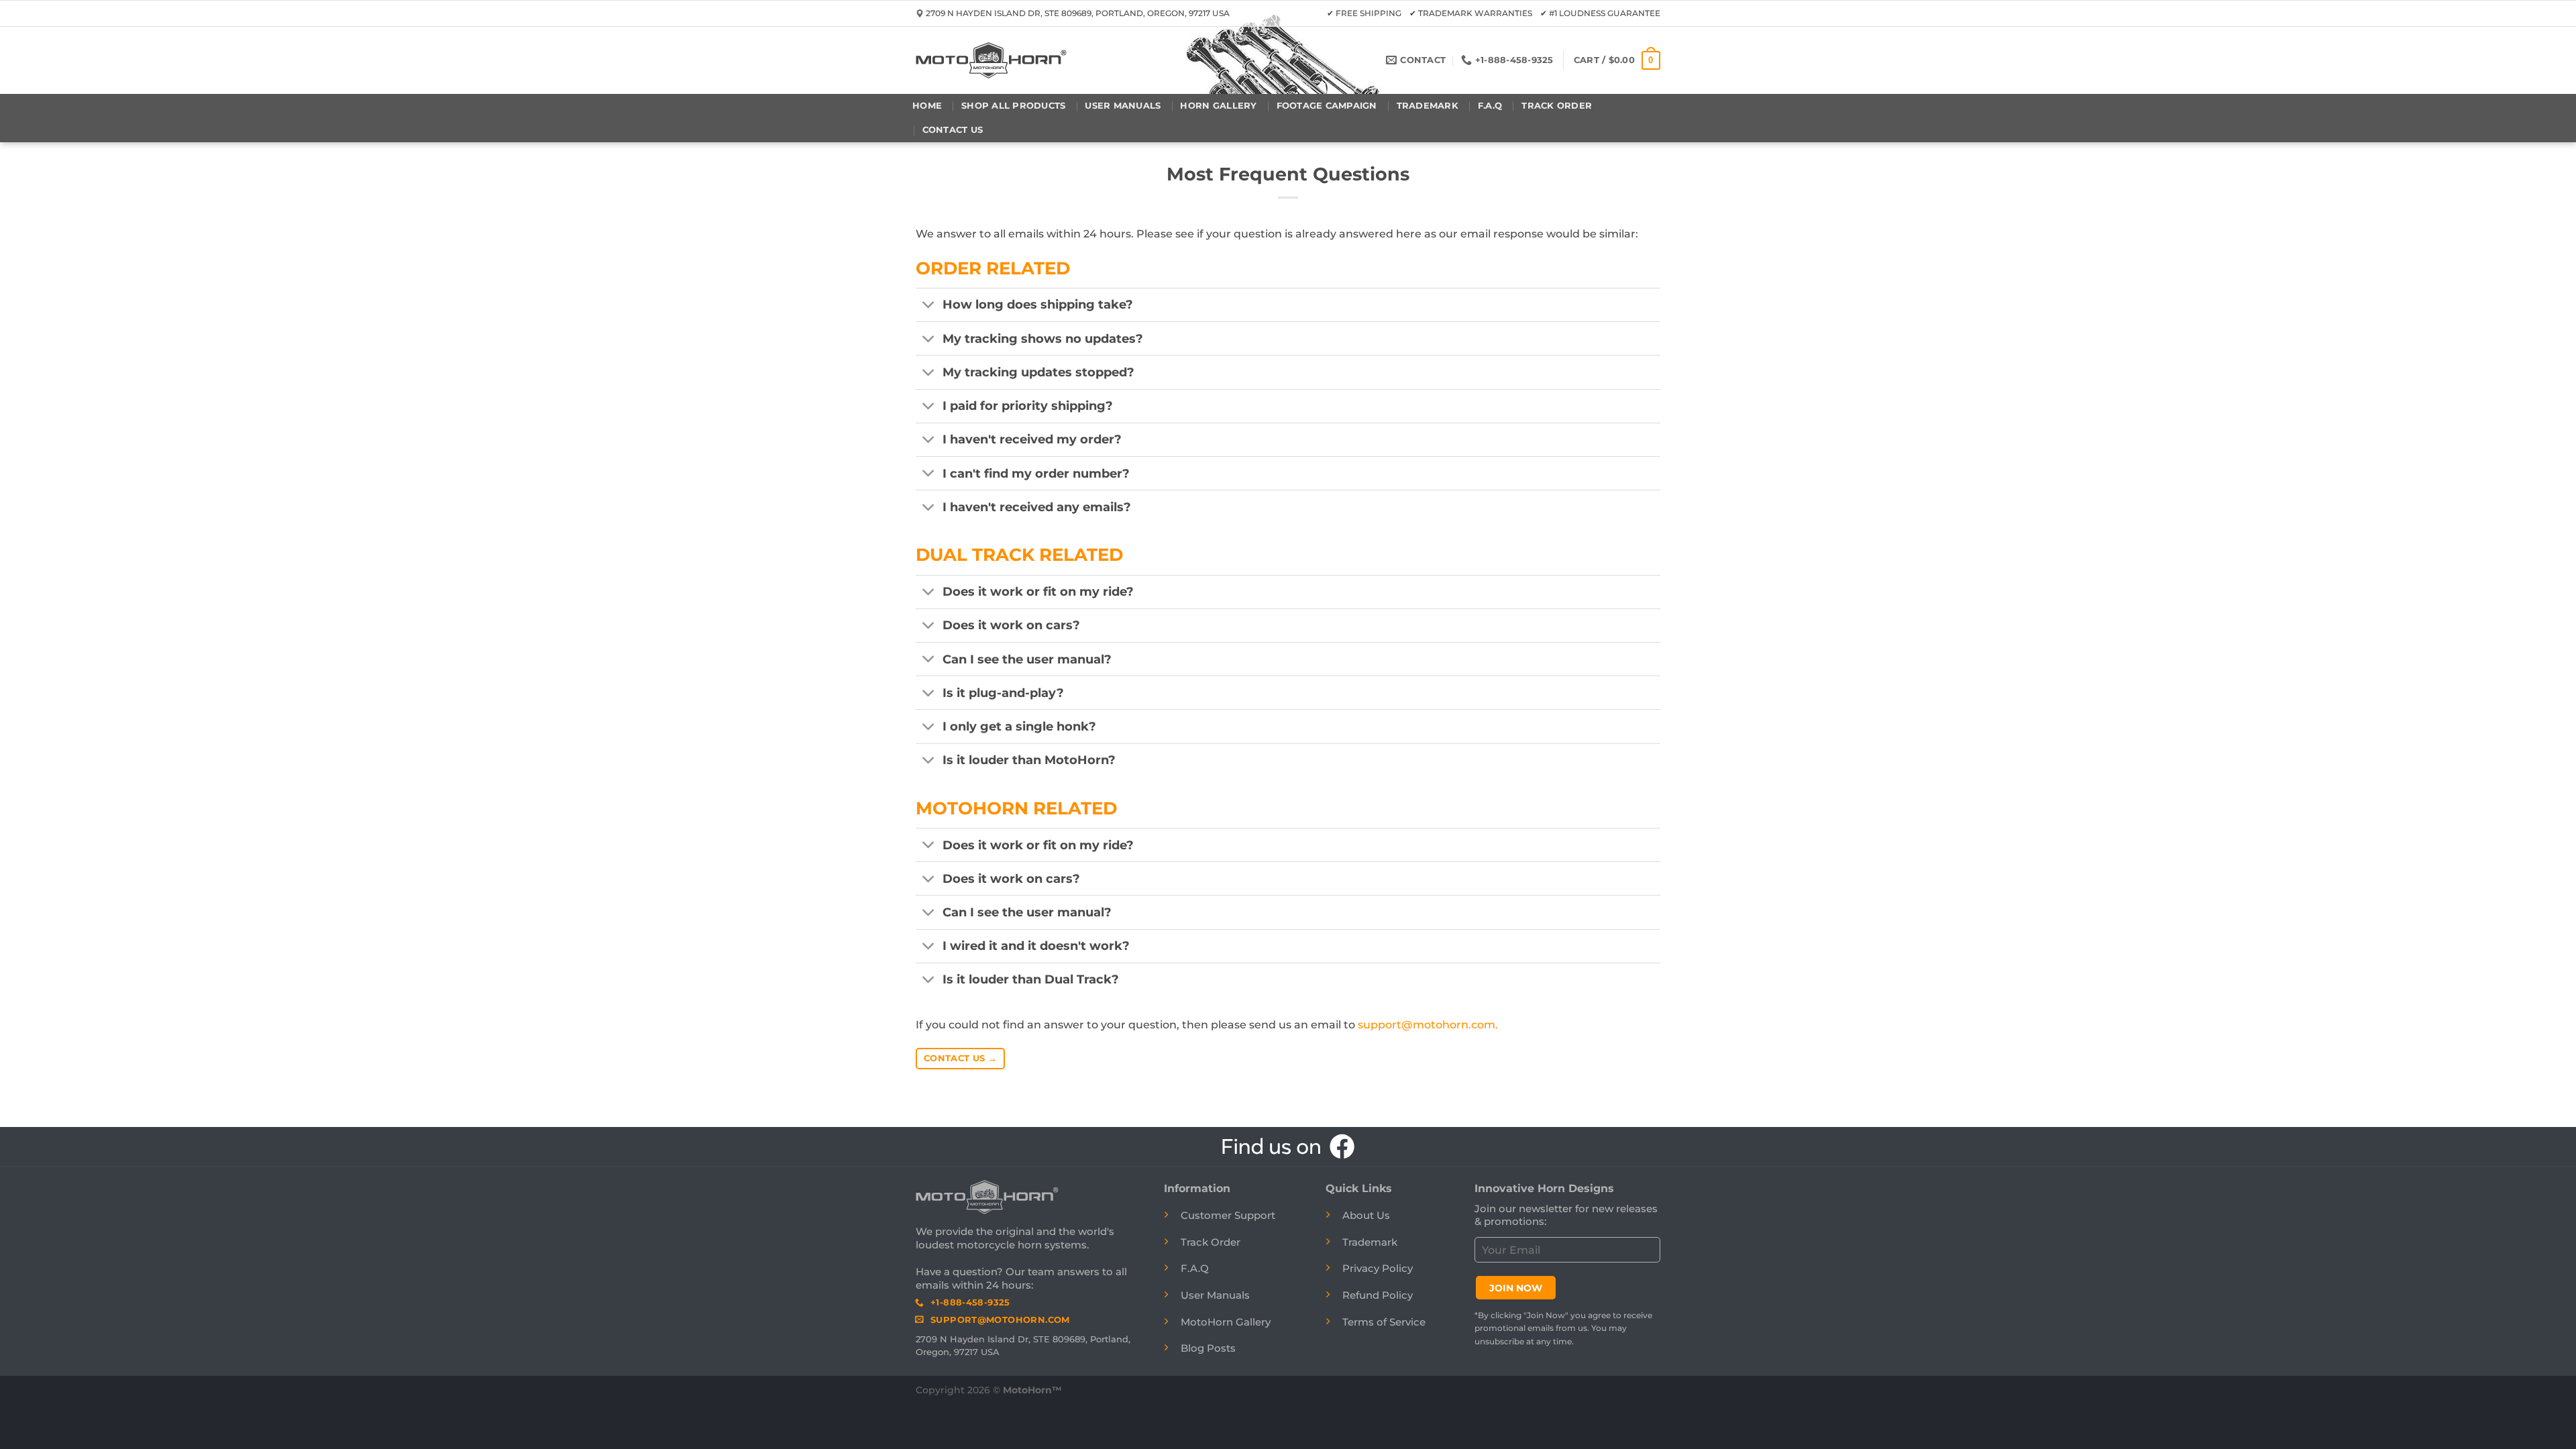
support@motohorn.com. (1428, 1025)
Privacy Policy (1378, 1268)
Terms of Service (1384, 1322)
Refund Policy (1378, 1295)
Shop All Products (1013, 106)
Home (927, 106)
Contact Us (953, 130)
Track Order (1557, 106)
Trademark (1428, 106)
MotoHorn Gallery (1226, 1322)
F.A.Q (1490, 106)
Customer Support (1228, 1215)
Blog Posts (1208, 1348)
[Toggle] (929, 306)
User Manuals (1123, 106)
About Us (1366, 1215)
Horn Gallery (1218, 106)
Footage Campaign (1327, 106)
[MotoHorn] (991, 60)
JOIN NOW (1516, 1288)
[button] (1617, 60)
